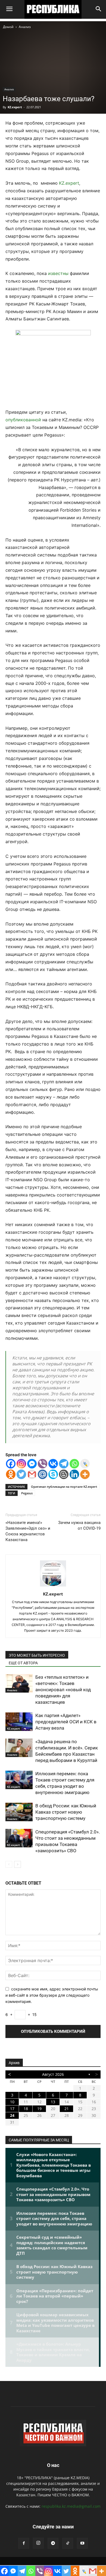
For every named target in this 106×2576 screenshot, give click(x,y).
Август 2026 (53, 2074)
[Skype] (53, 1474)
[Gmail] (32, 1474)
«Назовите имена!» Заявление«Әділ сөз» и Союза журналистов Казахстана (28, 1531)
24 (12, 2115)
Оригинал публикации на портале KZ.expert (64, 1487)
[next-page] (18, 1864)
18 (26, 2109)
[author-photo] (53, 1586)
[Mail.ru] (43, 1474)
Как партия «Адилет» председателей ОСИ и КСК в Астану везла (66, 1722)
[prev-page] (9, 1864)
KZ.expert (15, 107)
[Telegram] (64, 1464)
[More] (85, 1474)
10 (12, 2102)
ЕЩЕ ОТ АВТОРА (23, 1663)
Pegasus (27, 1493)
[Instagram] (21, 1464)
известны (58, 273)
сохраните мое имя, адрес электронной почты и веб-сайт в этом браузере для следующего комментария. (52, 1995)
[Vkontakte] (53, 1464)
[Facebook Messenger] (32, 1464)
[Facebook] (11, 1464)
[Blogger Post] (64, 1474)
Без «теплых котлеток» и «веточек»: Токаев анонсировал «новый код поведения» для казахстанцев (63, 1690)
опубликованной (23, 420)
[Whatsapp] (74, 1464)
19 (39, 2109)
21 (67, 2109)
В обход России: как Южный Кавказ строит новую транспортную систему (66, 1812)
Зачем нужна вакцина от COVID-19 (79, 1525)
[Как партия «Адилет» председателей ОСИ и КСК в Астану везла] (19, 1722)
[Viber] (43, 1464)
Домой (8, 27)
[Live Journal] (85, 1464)
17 (12, 2109)
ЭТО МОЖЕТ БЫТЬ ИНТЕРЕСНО (37, 1655)
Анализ (25, 27)
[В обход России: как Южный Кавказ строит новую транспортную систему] (19, 1812)
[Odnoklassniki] (11, 1474)
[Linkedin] (74, 1474)
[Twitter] (21, 1474)
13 (53, 2102)
